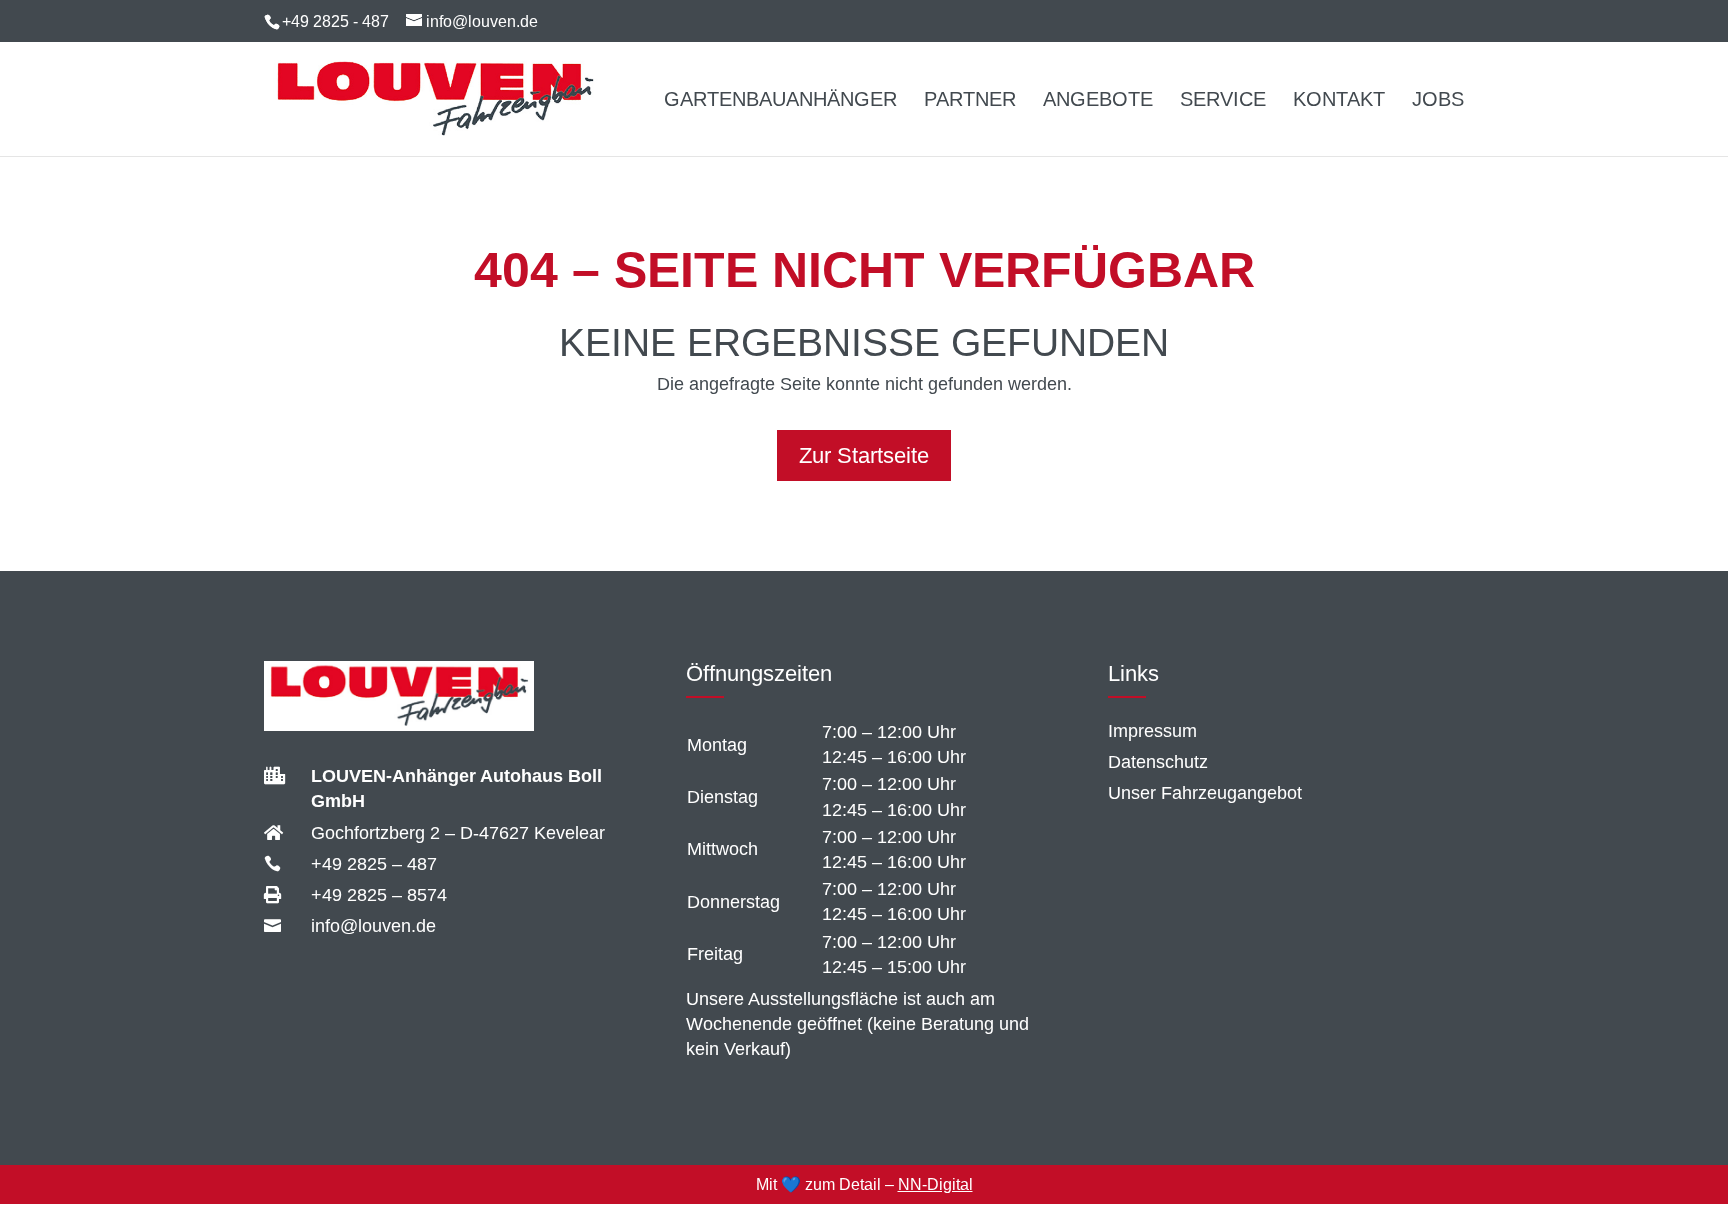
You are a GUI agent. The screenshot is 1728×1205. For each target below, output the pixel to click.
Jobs (1438, 101)
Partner (970, 101)
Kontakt (1339, 101)
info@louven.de (373, 926)
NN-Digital (935, 1184)
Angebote (1098, 101)
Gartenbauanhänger (780, 101)
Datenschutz (1158, 762)
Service (1223, 101)
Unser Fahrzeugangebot (1205, 793)
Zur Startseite (864, 455)
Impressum (1152, 731)
